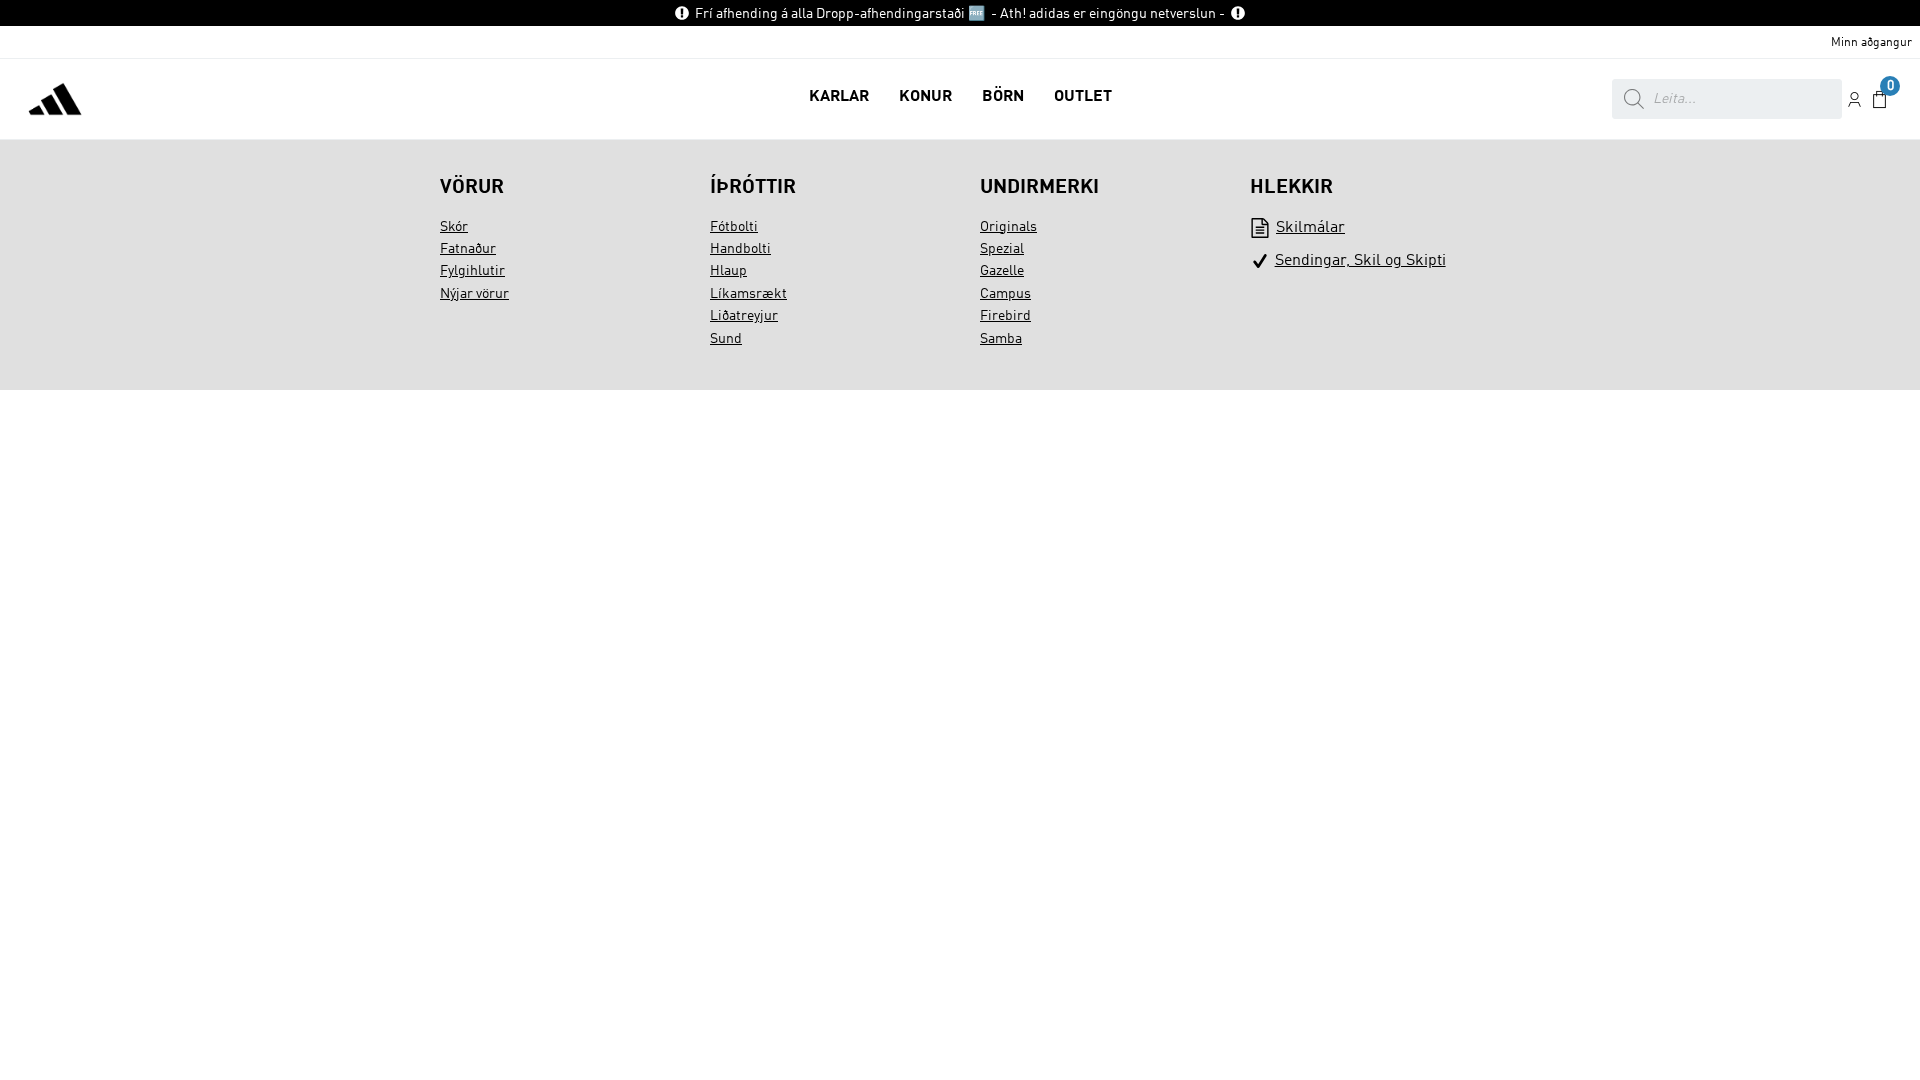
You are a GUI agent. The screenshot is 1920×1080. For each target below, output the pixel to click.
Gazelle (1002, 271)
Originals (1008, 227)
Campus (1005, 294)
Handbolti (740, 249)
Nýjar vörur (474, 294)
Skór (454, 227)
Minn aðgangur (1871, 43)
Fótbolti (734, 227)
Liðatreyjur (744, 316)
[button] (839, 99)
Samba (1001, 339)
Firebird (1005, 316)
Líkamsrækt (748, 294)
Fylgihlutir (472, 271)
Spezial (1002, 249)
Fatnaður (468, 249)
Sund (726, 339)
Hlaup (728, 271)
